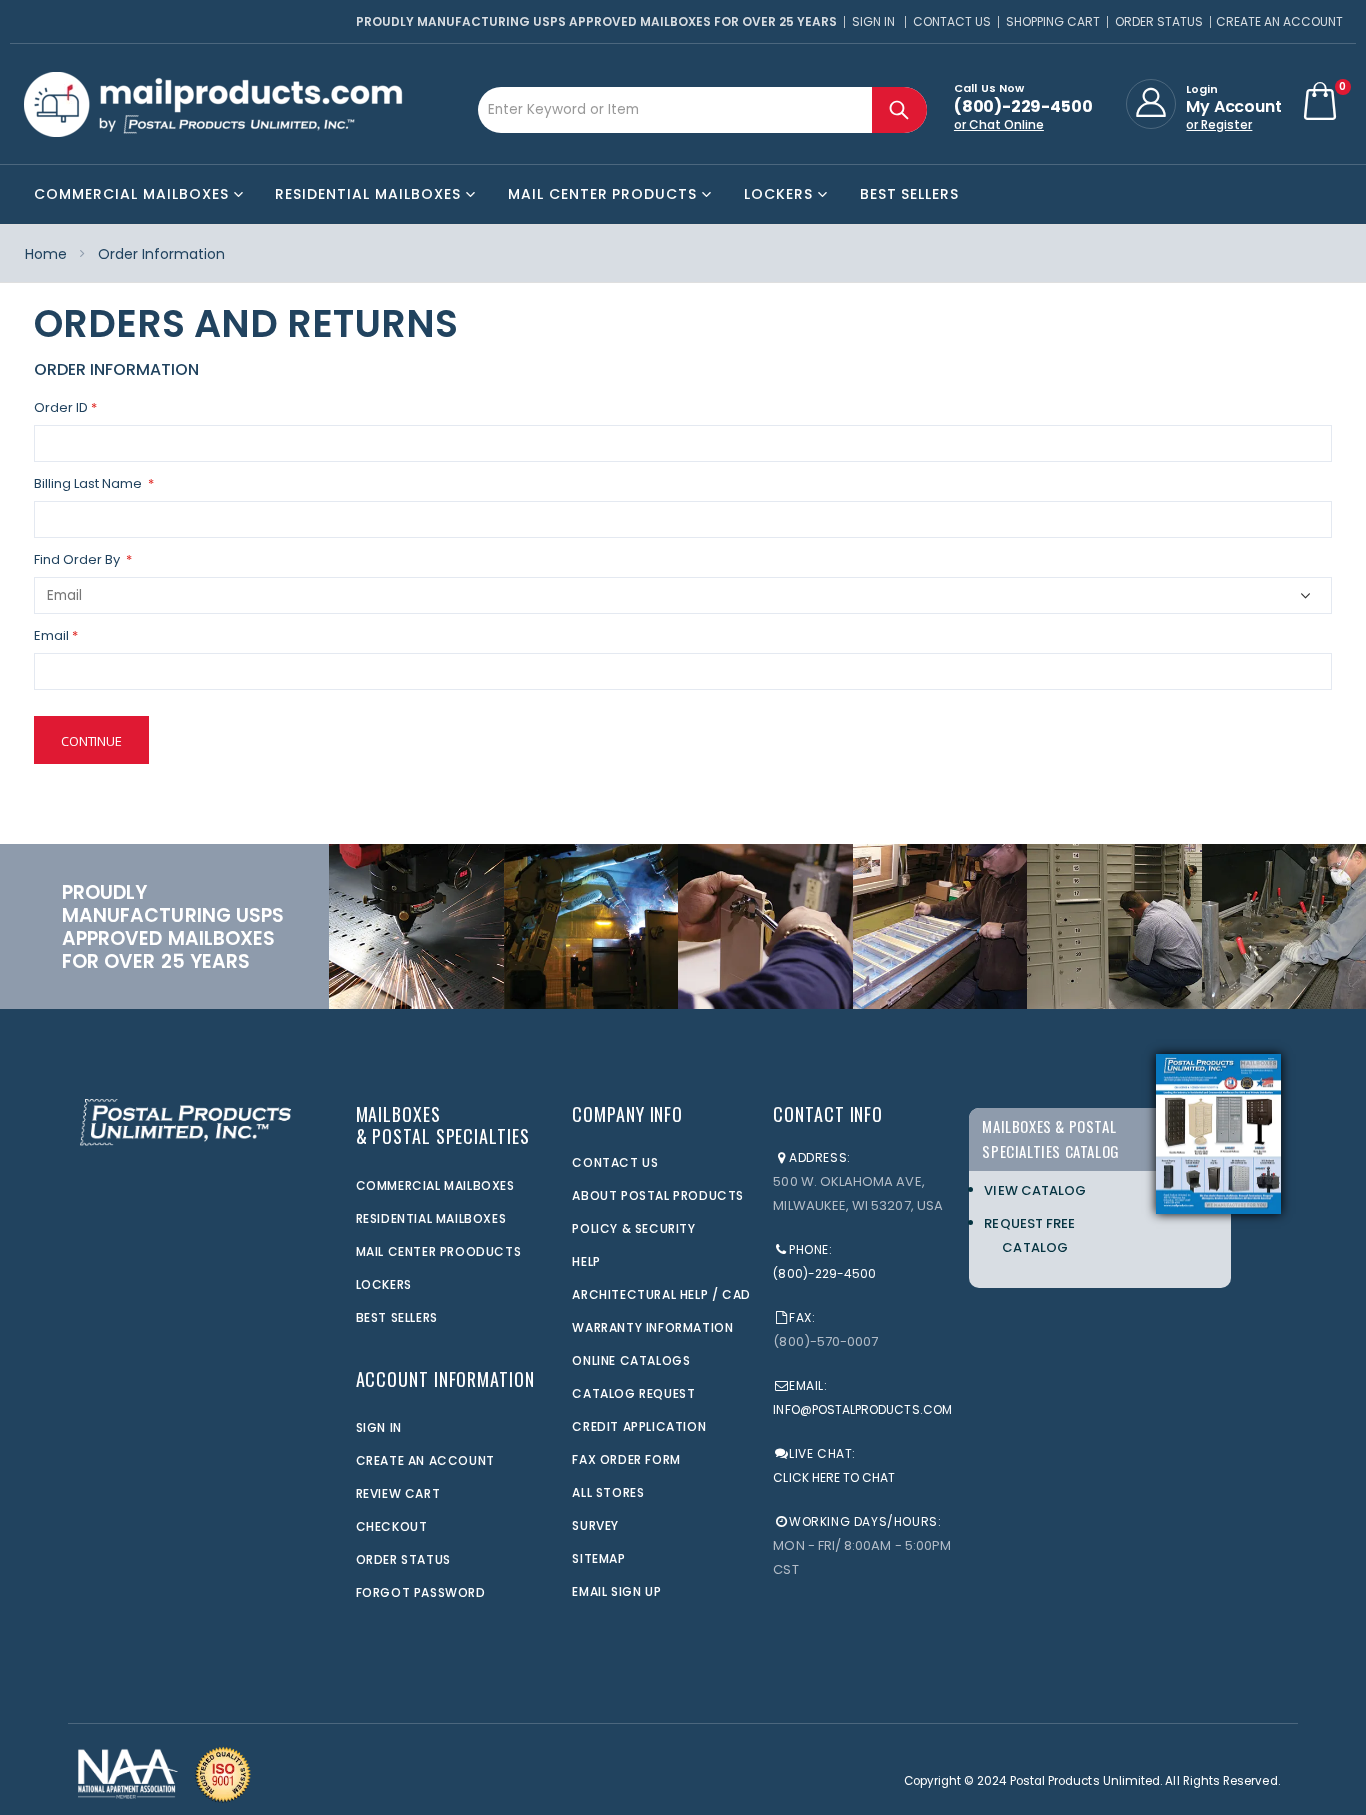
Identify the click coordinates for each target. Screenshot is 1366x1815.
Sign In (873, 21)
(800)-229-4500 (824, 1273)
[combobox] (702, 110)
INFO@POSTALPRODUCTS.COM (862, 1409)
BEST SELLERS (397, 1317)
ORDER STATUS (403, 1559)
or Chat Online (999, 124)
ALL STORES (608, 1492)
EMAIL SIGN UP (616, 1591)
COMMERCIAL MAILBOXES (435, 1185)
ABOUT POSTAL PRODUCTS (658, 1195)
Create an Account (1279, 21)
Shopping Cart (1053, 21)
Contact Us (952, 21)
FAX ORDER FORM (626, 1459)
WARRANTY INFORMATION (652, 1327)
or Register (1219, 124)
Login (1202, 89)
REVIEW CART (398, 1493)
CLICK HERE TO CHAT (834, 1477)
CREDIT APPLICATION (639, 1426)
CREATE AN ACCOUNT (425, 1460)
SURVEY (595, 1525)
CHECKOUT (392, 1526)
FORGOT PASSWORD (421, 1592)
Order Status (1159, 21)
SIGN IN (379, 1427)
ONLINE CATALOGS (631, 1360)
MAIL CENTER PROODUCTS (439, 1251)
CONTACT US (615, 1162)
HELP (586, 1261)
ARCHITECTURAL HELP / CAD (661, 1294)
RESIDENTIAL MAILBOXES (431, 1218)
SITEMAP (598, 1558)
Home (46, 254)
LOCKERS (384, 1284)
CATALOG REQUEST (633, 1393)
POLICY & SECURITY (633, 1228)
